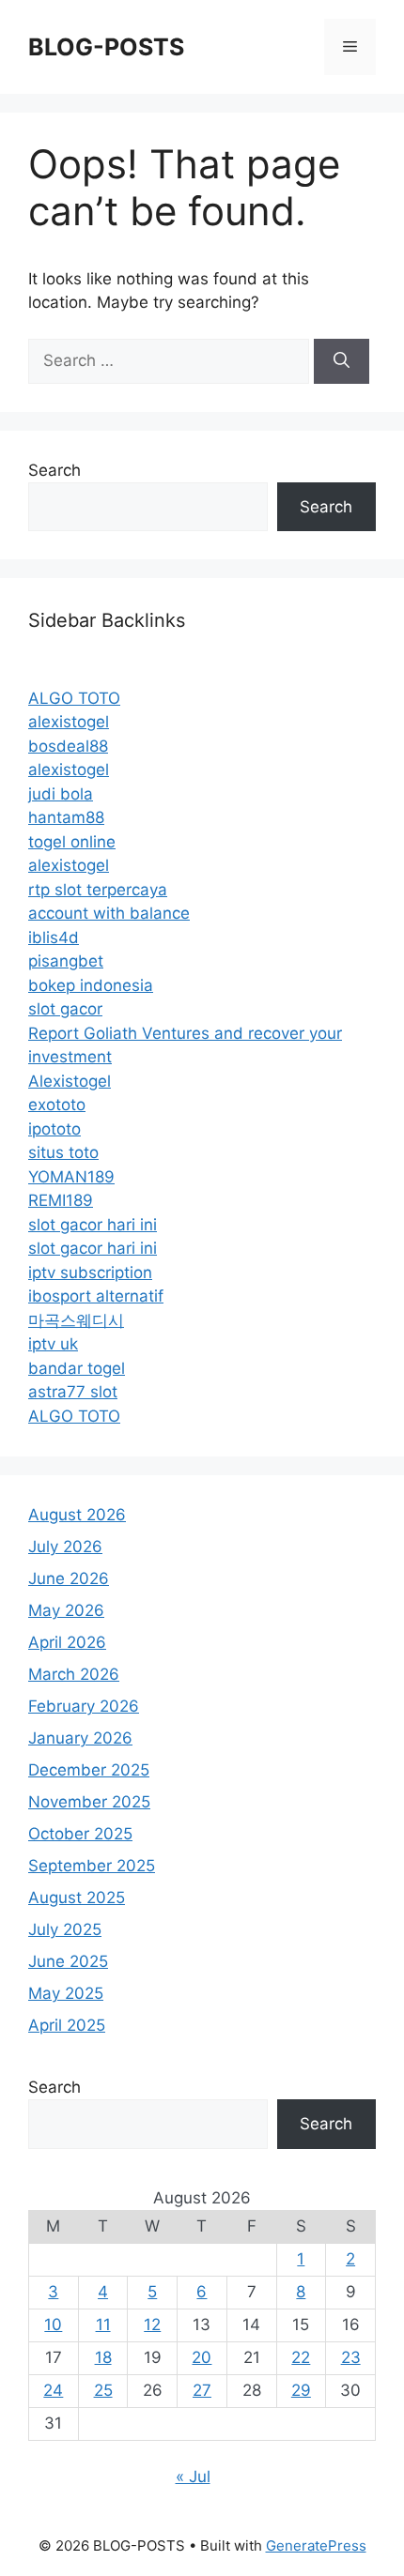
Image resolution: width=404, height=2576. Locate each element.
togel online (72, 842)
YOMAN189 (71, 1177)
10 (53, 2324)
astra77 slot (73, 1392)
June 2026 (69, 1578)
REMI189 (61, 1200)
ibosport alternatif (96, 1296)
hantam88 (66, 817)
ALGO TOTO (74, 698)
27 (202, 2390)
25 (103, 2390)
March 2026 (74, 1674)
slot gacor (65, 1009)
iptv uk (53, 1344)
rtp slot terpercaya (98, 890)
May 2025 (66, 1993)
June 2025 (68, 1961)
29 (301, 2390)
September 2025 (92, 1866)
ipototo (54, 1129)
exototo (57, 1105)
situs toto (63, 1152)
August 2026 (77, 1515)
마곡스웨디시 (76, 1320)
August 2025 (77, 1898)
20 (202, 2357)
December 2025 (89, 1770)
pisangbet (66, 961)
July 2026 (65, 1547)
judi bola (61, 794)
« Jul (193, 2477)
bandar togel (77, 1368)
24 (53, 2390)
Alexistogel (70, 1081)
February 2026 (84, 1706)
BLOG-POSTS (106, 47)
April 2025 (67, 2025)
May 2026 (66, 1610)
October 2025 (80, 1834)
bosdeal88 (68, 746)
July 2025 (65, 1929)
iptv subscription (90, 1273)
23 (351, 2357)
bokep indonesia (91, 985)
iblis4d (54, 937)
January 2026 (80, 1738)
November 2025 (89, 1802)
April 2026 (67, 1642)
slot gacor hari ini (93, 1225)
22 (301, 2357)
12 (152, 2324)
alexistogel (69, 722)
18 (103, 2357)
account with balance (109, 913)
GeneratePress (316, 2546)
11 (103, 2324)
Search (54, 470)
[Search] (342, 361)
